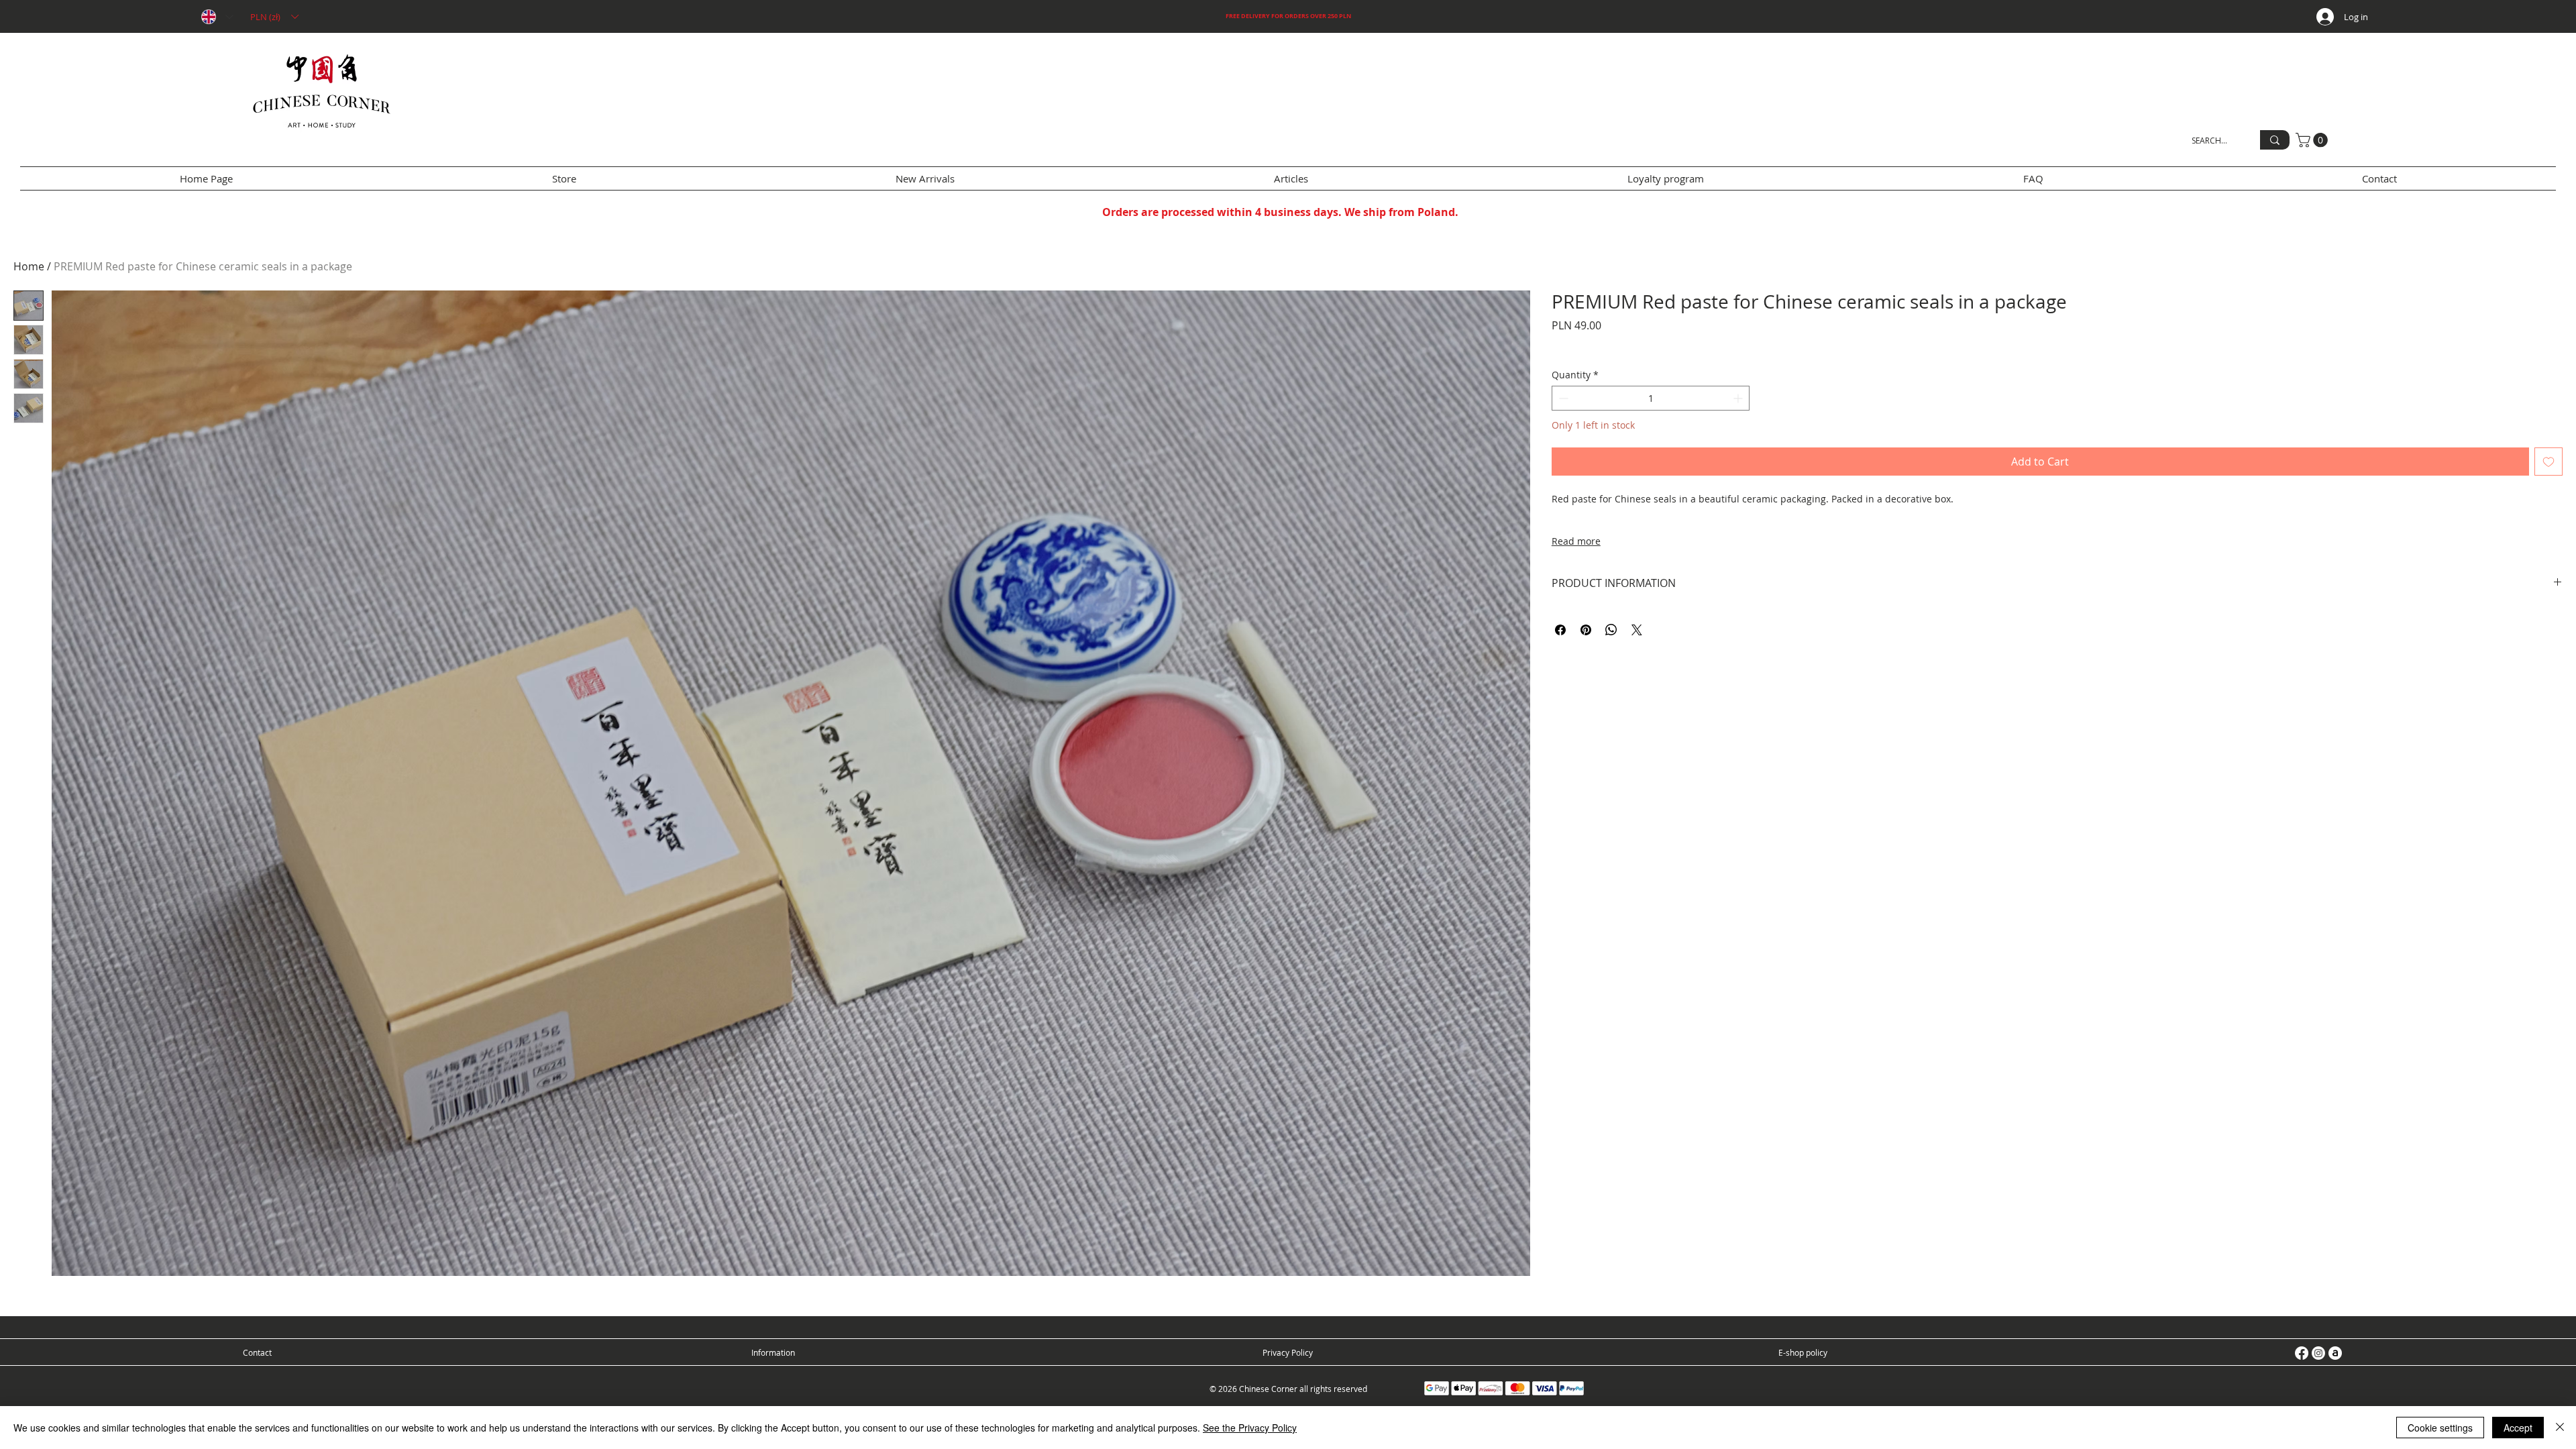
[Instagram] (2318, 1353)
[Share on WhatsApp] (1611, 630)
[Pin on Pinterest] (1586, 630)
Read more (1576, 541)
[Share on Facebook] (1560, 630)
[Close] (2560, 1428)
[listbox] (274, 17)
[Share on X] (1637, 630)
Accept (2518, 1428)
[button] (274, 17)
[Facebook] (2302, 1353)
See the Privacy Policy (1250, 1428)
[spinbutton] (1651, 398)
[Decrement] (1562, 398)
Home (29, 266)
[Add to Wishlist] (2548, 462)
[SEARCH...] (2275, 140)
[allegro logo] (2335, 1353)
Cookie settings (2440, 1428)
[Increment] (1739, 398)
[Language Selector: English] (217, 17)
